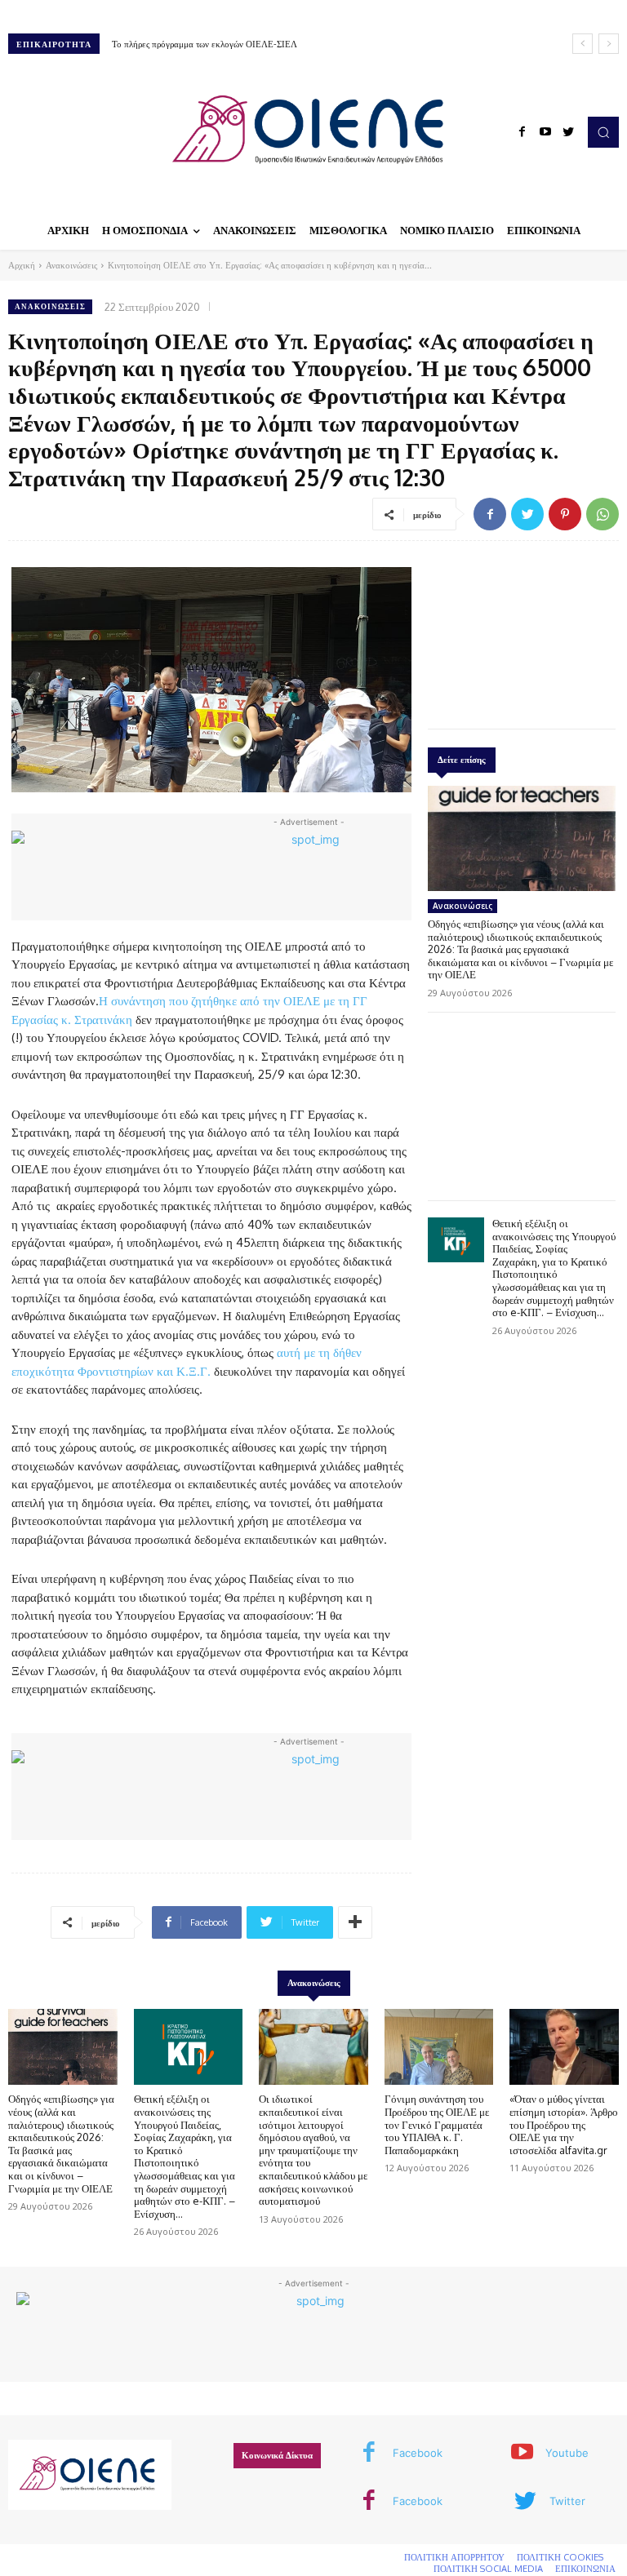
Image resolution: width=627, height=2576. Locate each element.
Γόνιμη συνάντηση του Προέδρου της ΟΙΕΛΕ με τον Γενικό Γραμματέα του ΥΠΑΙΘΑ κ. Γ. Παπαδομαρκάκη (437, 2124)
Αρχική (22, 265)
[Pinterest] (565, 514)
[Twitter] (568, 132)
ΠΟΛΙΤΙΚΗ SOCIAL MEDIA (488, 2569)
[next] (609, 44)
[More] (355, 1922)
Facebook (418, 2453)
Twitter (567, 2501)
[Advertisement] (522, 631)
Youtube (567, 2453)
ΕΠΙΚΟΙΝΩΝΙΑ (585, 2569)
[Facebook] (522, 132)
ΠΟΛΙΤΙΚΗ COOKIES (560, 2557)
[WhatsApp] (603, 514)
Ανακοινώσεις (71, 265)
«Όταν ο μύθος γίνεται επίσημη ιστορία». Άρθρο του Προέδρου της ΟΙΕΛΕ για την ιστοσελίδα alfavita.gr (564, 2124)
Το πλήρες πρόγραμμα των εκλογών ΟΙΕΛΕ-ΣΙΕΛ (205, 44)
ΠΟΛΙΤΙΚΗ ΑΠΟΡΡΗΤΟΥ (454, 2557)
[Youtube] (545, 132)
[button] (603, 132)
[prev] (583, 44)
